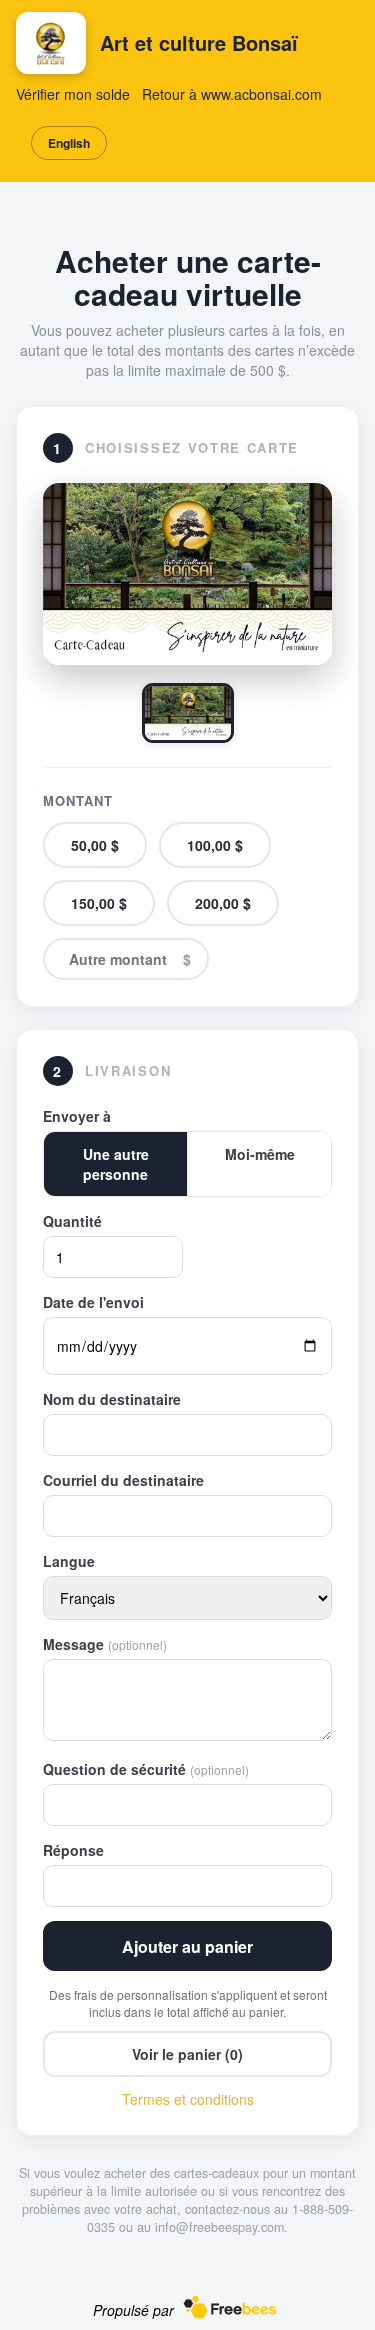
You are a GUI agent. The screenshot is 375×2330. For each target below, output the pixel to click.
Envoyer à (77, 1116)
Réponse (73, 1850)
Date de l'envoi (93, 1302)
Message (105, 1644)
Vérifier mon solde (73, 94)
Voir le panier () (187, 2054)
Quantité (72, 1221)
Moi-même (260, 1154)
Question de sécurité (146, 1769)
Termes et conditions (188, 2099)
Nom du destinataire (112, 1399)
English (69, 143)
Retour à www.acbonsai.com (232, 94)
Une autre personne (116, 1164)
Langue (69, 1561)
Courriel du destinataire (123, 1480)
